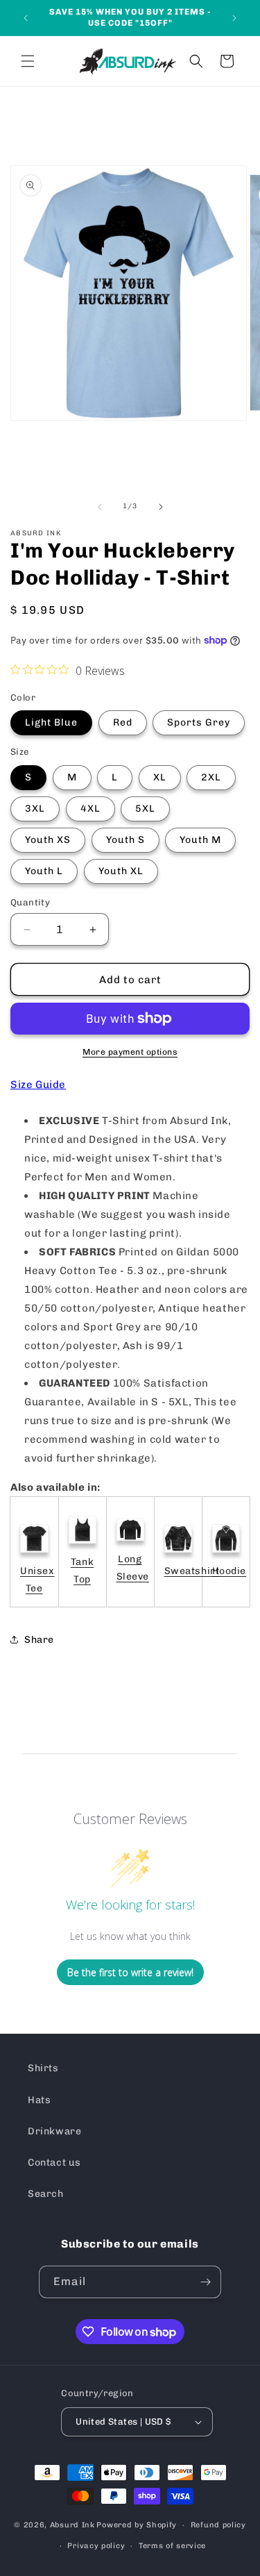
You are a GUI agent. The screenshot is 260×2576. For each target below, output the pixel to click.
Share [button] (39, 1640)
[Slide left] (100, 507)
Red (123, 722)
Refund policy (218, 2525)
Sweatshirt (192, 1571)
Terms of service (172, 2546)
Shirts (43, 2068)
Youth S (125, 840)
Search (46, 2194)
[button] (28, 61)
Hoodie (229, 1571)
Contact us (54, 2163)
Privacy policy (96, 2546)
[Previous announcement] (26, 18)
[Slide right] (161, 507)
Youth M (200, 840)
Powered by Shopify (137, 2525)
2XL (211, 777)
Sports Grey (199, 722)
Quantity (30, 902)
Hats (39, 2100)
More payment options (130, 1052)
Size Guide (38, 1085)
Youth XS (48, 840)
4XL (90, 809)
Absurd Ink (72, 2525)
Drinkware (54, 2131)
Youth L (44, 871)
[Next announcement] (234, 18)
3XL (35, 809)
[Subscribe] (205, 2282)
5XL (145, 809)
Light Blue (51, 722)
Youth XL (121, 871)
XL (160, 777)
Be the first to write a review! (130, 1972)
